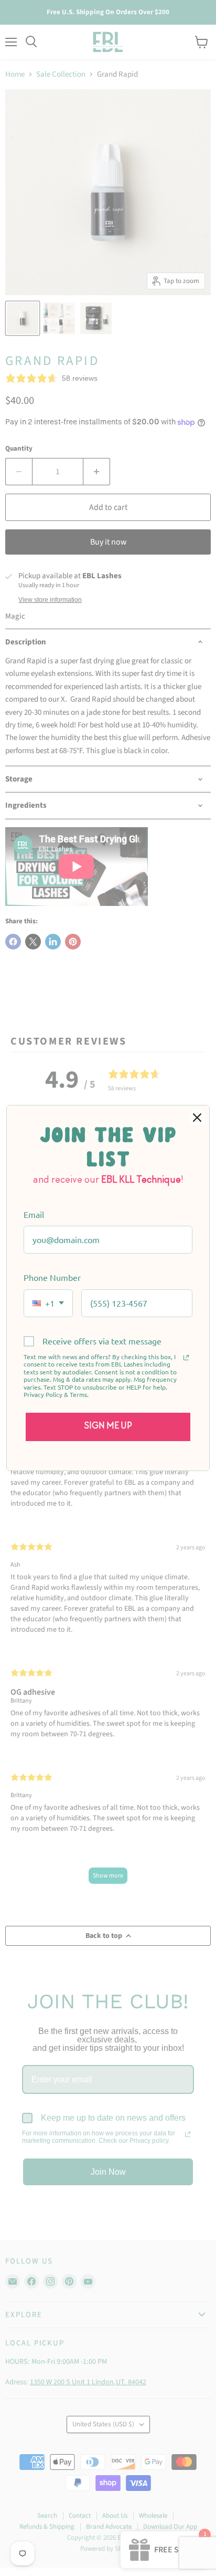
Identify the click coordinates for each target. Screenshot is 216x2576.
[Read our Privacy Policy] (186, 1358)
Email (34, 1214)
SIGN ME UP (108, 1426)
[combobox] (48, 1303)
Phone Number (52, 1277)
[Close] (197, 1118)
